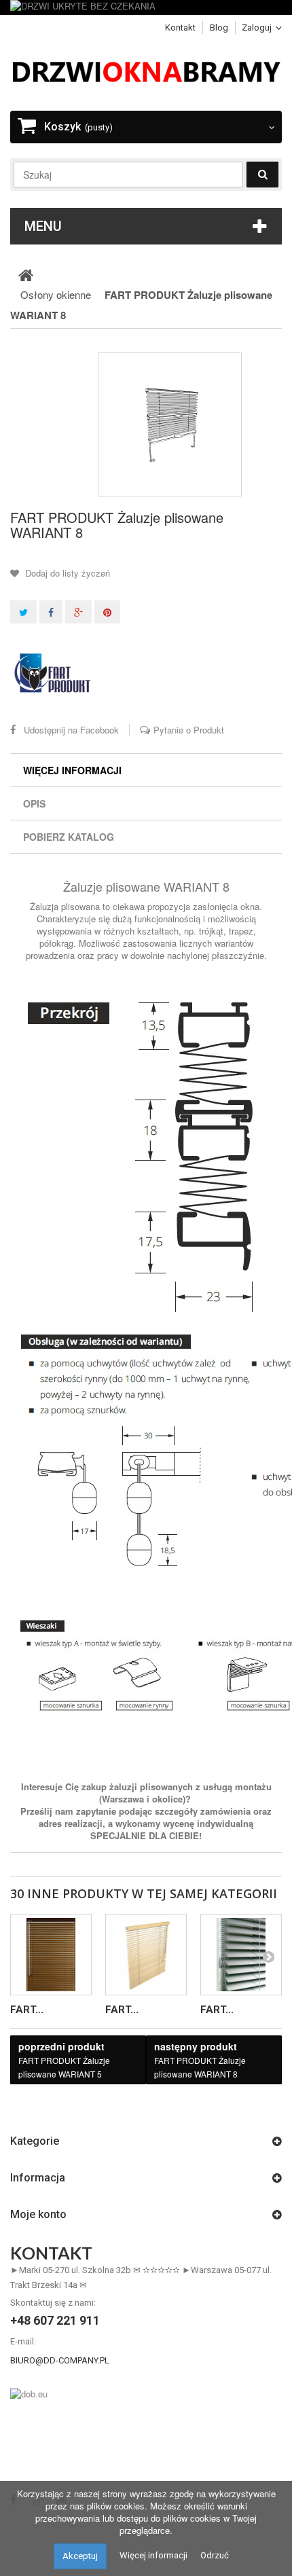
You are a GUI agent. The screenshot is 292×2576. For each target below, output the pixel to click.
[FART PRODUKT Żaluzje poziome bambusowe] (146, 1955)
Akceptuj (80, 2556)
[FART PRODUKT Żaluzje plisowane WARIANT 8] (170, 424)
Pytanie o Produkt (189, 730)
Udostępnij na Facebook (71, 730)
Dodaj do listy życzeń (66, 573)
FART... (27, 2010)
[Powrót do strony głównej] (26, 274)
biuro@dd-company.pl (60, 2360)
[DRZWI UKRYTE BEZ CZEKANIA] (146, 7)
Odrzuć (215, 2555)
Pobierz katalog (69, 837)
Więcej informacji (72, 770)
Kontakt (180, 28)
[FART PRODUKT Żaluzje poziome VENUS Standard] (51, 1955)
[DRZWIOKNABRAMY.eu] (146, 70)
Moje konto (38, 2214)
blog (219, 28)
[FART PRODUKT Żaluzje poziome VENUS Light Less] (241, 1955)
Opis (34, 803)
